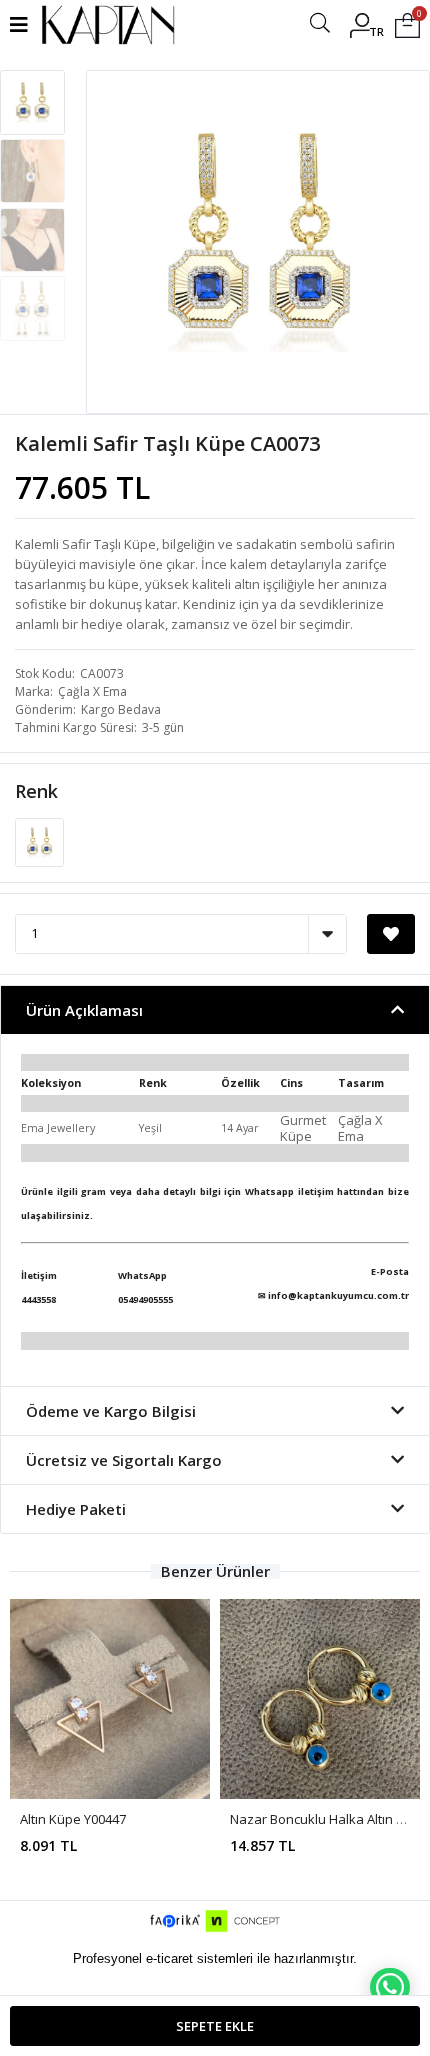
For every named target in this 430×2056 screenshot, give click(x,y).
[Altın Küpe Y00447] (110, 1699)
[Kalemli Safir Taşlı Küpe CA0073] (39, 841)
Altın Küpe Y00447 (73, 1819)
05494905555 (145, 1299)
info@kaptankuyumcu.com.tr (338, 1295)
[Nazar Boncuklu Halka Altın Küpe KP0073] (320, 1699)
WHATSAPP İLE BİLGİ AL (390, 1987)
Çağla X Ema (92, 691)
